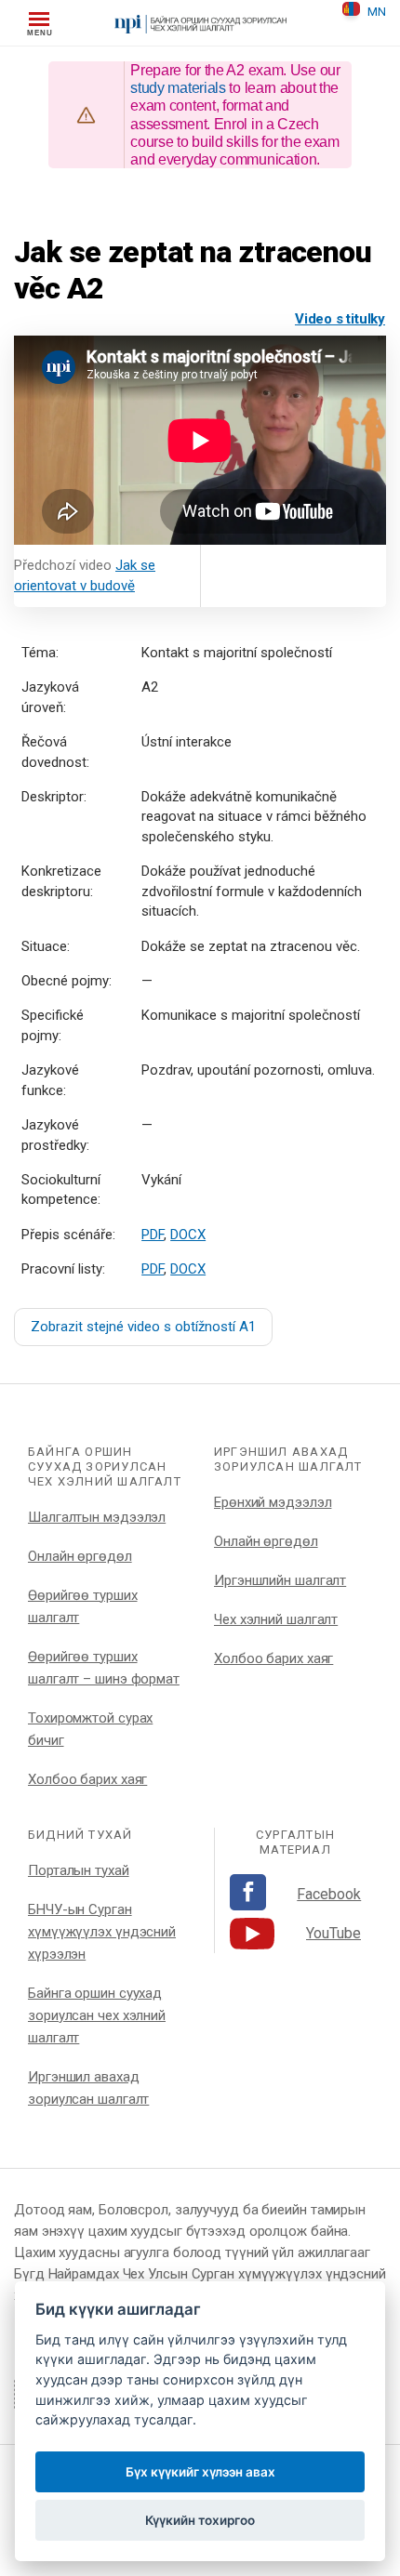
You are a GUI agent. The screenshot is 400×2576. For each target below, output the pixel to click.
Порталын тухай (79, 1870)
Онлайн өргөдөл (80, 1556)
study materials (178, 88)
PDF (153, 1235)
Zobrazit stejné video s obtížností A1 (143, 1327)
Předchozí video (85, 576)
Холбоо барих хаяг (87, 1779)
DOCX (188, 1235)
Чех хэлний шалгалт (276, 1619)
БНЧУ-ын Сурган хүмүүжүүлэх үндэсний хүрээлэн (102, 1932)
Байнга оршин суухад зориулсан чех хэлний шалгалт (97, 2015)
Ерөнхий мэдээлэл (273, 1502)
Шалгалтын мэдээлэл (97, 1517)
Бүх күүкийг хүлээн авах (200, 2472)
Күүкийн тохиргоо (200, 2520)
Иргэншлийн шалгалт (280, 1580)
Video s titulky (340, 319)
